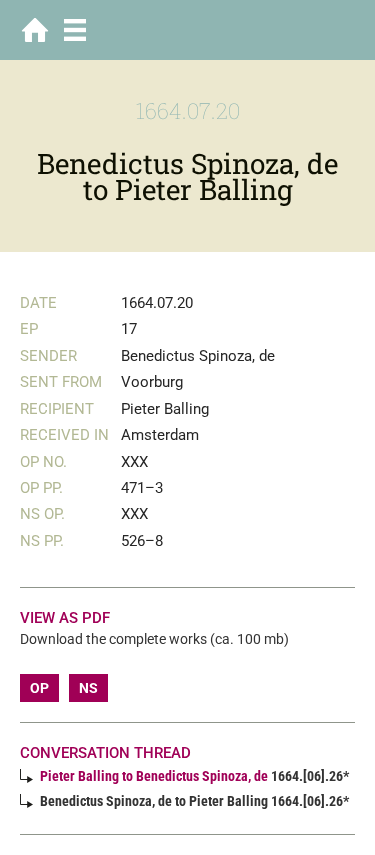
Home (35, 30)
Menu (75, 30)
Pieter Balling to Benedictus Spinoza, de (154, 776)
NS (88, 688)
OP (39, 688)
